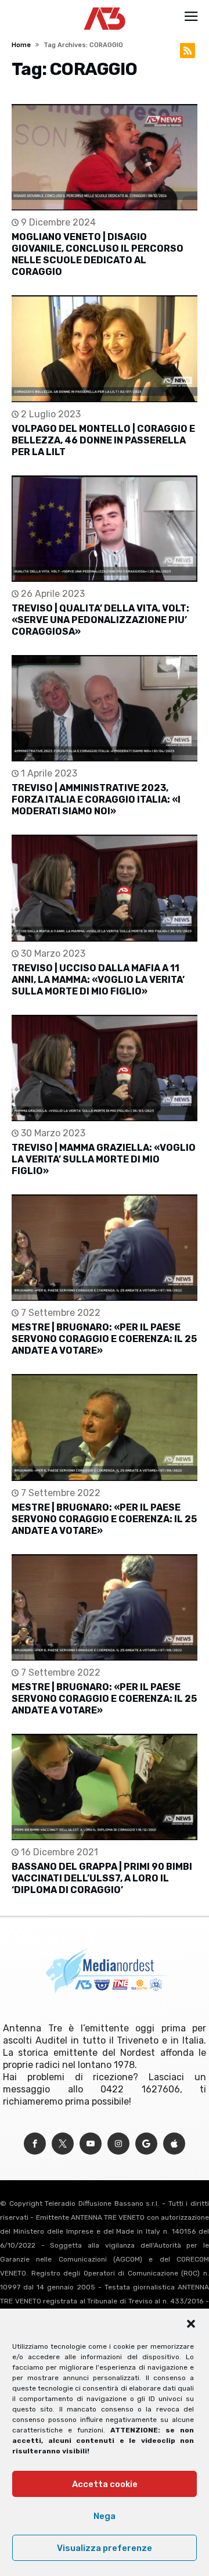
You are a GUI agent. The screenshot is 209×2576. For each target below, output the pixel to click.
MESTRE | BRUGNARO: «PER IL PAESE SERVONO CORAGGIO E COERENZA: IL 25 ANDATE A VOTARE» (104, 1339)
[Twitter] (63, 2144)
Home (21, 45)
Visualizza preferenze (105, 2548)
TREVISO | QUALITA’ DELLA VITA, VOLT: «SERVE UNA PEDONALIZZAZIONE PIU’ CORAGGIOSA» (100, 620)
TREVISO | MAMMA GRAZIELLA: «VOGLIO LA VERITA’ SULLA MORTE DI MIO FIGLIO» (104, 1159)
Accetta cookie (105, 2484)
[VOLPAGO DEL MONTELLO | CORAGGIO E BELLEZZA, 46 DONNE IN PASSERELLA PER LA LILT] (105, 348)
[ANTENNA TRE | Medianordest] (105, 7)
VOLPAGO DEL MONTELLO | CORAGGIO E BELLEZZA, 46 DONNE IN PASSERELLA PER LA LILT (103, 440)
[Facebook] (35, 2144)
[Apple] (174, 2144)
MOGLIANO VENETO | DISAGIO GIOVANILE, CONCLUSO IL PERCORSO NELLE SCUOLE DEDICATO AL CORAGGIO (98, 254)
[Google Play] (146, 2144)
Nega (105, 2516)
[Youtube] (91, 2144)
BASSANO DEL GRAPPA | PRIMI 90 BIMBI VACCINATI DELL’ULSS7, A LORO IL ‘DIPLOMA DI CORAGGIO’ (102, 1878)
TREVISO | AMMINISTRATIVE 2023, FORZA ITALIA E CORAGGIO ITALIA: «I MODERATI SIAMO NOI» (96, 799)
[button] (191, 2324)
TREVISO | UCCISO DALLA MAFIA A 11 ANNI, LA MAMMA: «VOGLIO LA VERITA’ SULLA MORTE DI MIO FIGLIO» (98, 980)
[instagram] (118, 2144)
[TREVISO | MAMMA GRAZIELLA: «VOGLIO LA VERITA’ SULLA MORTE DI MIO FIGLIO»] (105, 1068)
